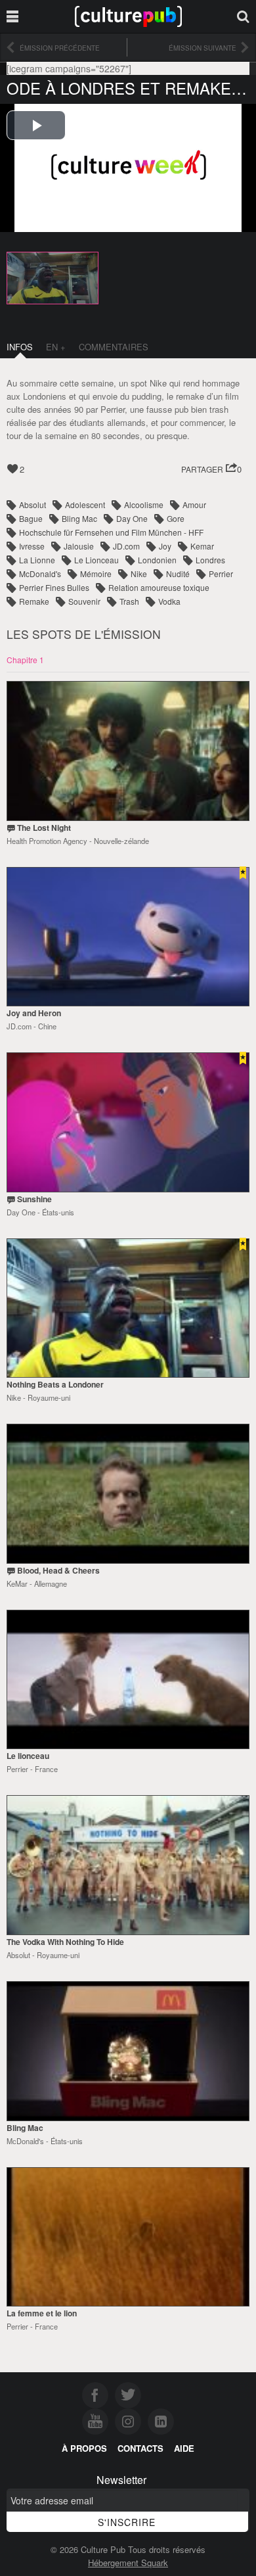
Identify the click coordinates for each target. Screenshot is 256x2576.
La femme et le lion (42, 2313)
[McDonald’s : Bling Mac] (128, 2051)
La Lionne (37, 560)
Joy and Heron (34, 1013)
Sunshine (34, 1199)
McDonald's (40, 574)
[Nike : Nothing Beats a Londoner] (128, 1308)
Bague (31, 518)
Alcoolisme (144, 504)
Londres (210, 560)
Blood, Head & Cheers (58, 1570)
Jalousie (79, 546)
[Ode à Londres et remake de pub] (53, 277)
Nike (139, 574)
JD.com (126, 546)
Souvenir (84, 601)
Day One (132, 518)
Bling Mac (79, 518)
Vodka (169, 601)
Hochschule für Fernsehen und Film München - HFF (111, 532)
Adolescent (85, 504)
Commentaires (114, 347)
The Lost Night (44, 828)
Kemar (202, 546)
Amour (194, 504)
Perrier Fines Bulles (54, 587)
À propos (84, 2448)
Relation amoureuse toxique (159, 587)
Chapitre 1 (25, 660)
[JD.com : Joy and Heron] (128, 937)
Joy (165, 546)
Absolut (32, 504)
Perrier (221, 574)
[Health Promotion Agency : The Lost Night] (128, 751)
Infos (20, 347)
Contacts (140, 2448)
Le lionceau (28, 1756)
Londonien (157, 560)
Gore (176, 518)
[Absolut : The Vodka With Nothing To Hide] (128, 1865)
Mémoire (96, 574)
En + (56, 347)
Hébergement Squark (128, 2563)
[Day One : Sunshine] (128, 1122)
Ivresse (32, 546)
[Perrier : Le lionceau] (128, 1680)
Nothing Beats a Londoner (55, 1384)
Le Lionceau (96, 560)
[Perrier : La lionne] (128, 2237)
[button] (211, 470)
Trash (129, 601)
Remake (34, 601)
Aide (184, 2448)
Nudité (178, 574)
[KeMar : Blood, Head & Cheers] (128, 1494)
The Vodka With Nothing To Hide (65, 1942)
